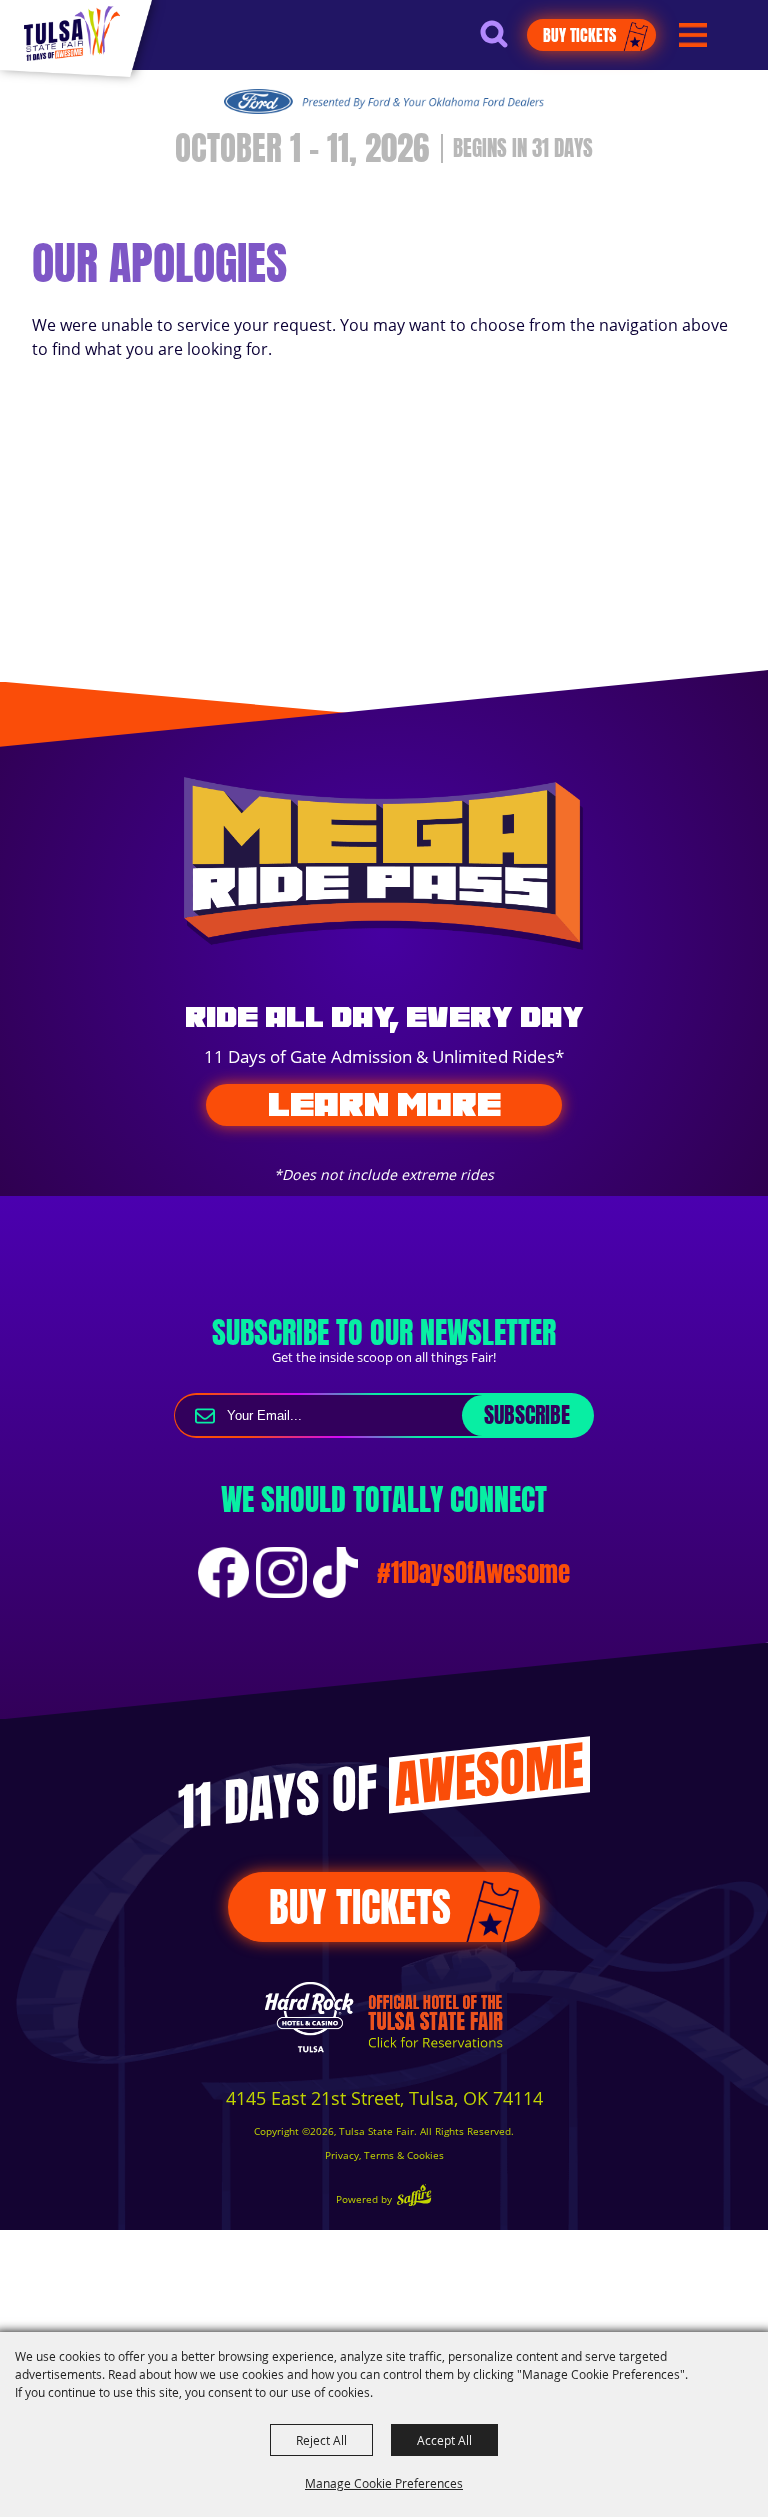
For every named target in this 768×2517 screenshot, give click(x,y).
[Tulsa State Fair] (72, 33)
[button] (503, 42)
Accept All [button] (444, 2440)
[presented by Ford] (384, 101)
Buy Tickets (579, 35)
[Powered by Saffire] (414, 2197)
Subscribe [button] (527, 1414)
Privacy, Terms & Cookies (384, 2155)
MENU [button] (693, 35)
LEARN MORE (384, 1104)
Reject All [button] (321, 2440)
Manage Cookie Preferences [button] (384, 2483)
